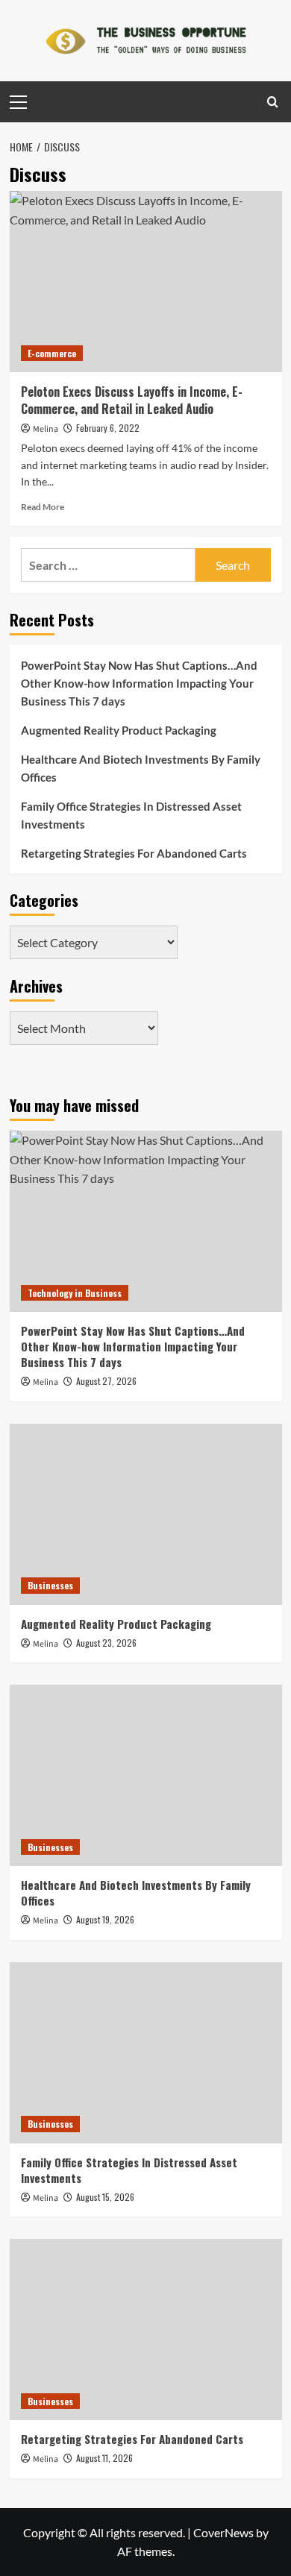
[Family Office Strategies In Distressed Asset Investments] (146, 2053)
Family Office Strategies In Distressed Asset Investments (131, 815)
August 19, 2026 (105, 1919)
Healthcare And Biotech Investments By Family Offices (141, 768)
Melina (46, 429)
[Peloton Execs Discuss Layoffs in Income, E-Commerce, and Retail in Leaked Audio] (146, 282)
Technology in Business (75, 1293)
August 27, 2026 (106, 1381)
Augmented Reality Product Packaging (119, 730)
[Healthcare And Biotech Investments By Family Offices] (146, 1775)
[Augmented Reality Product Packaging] (146, 1514)
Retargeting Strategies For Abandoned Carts (134, 853)
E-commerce (52, 353)
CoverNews (223, 2532)
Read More (43, 507)
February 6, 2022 (108, 428)
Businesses (50, 1585)
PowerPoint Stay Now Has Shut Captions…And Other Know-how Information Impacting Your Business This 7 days (139, 683)
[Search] (273, 102)
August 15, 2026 (105, 2197)
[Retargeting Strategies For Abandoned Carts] (146, 2330)
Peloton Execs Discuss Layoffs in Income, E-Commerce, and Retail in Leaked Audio (132, 400)
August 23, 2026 (106, 1643)
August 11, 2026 (104, 2458)
